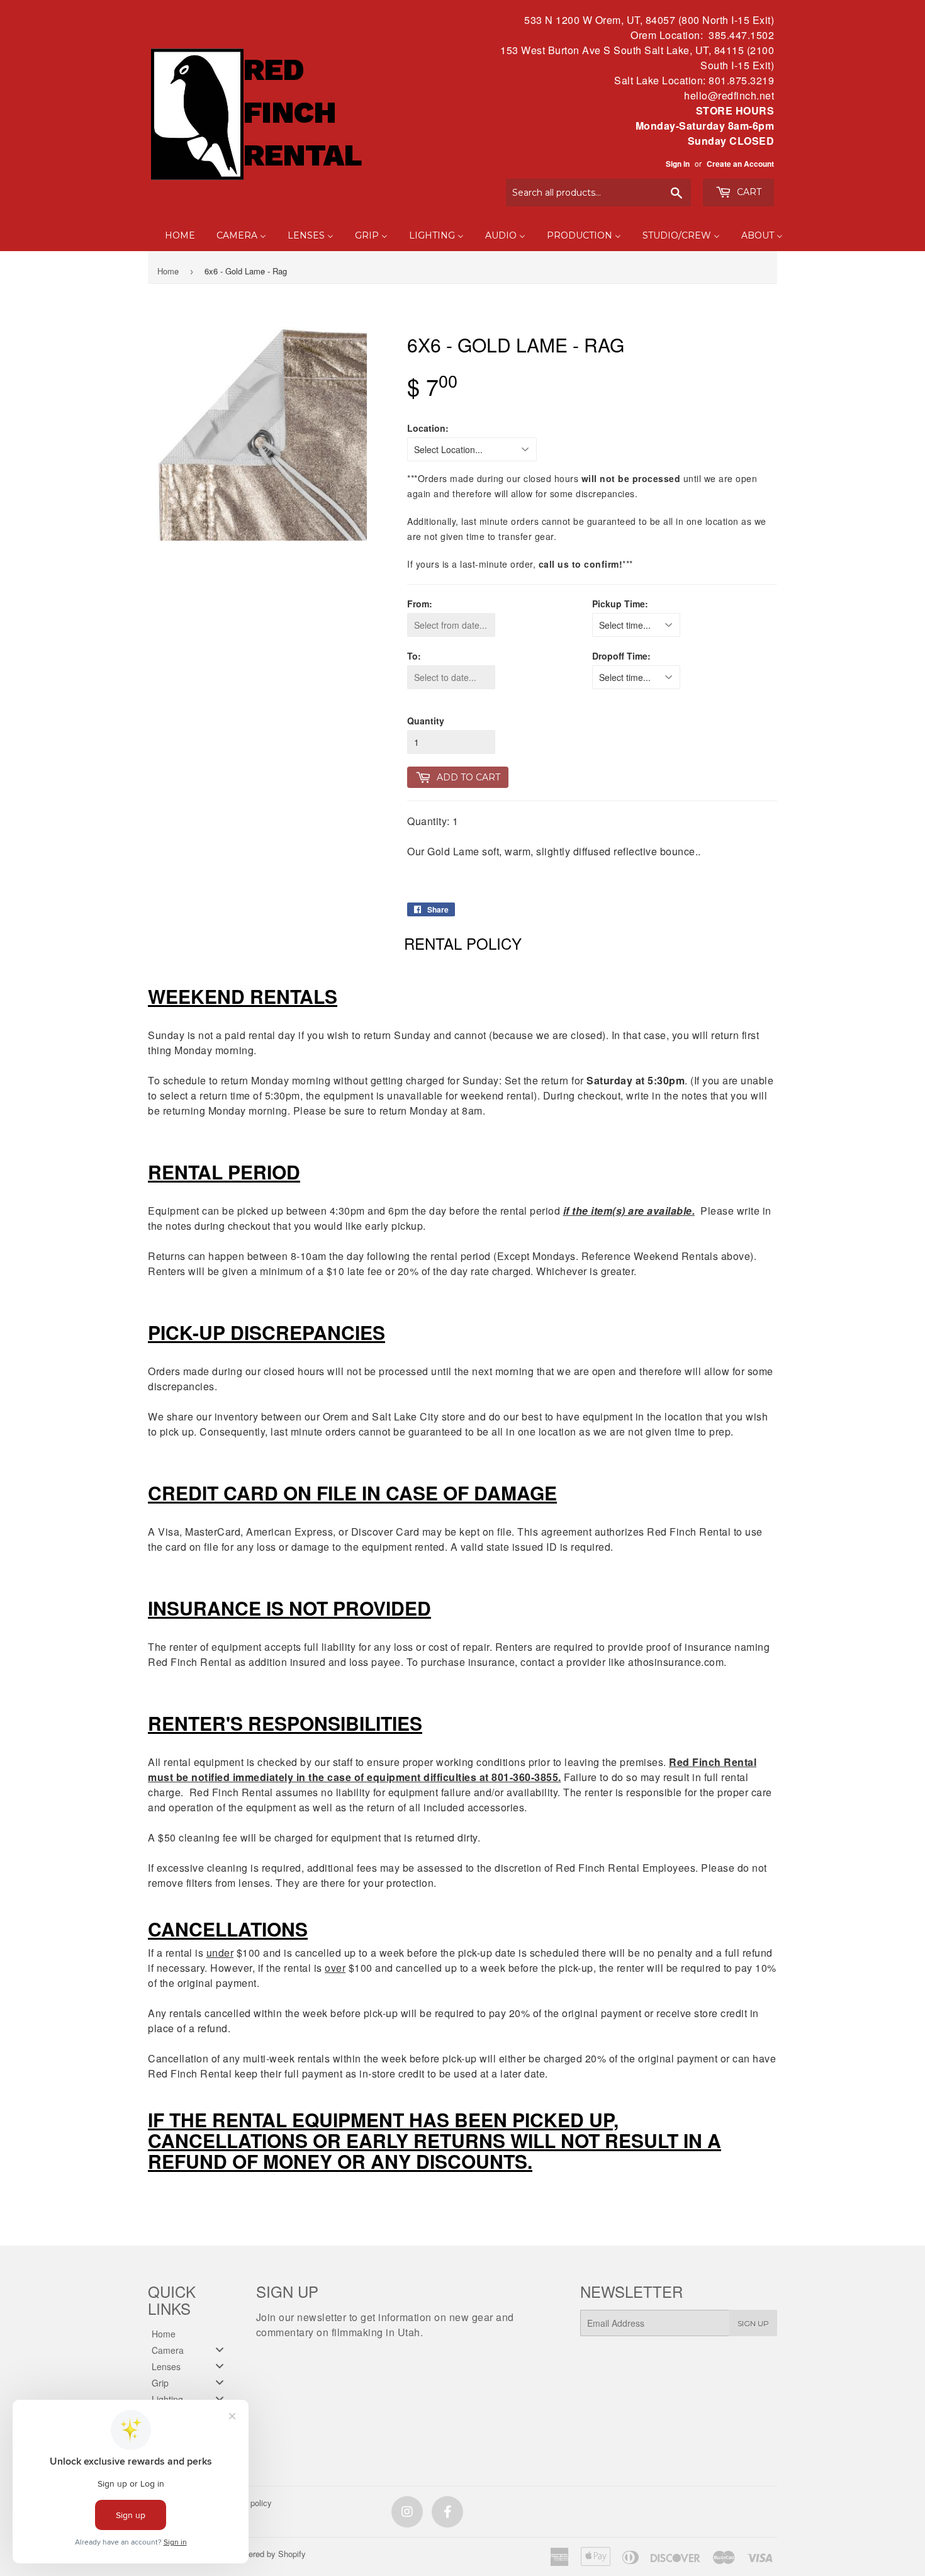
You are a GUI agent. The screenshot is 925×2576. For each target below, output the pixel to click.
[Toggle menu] (220, 2350)
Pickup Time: (620, 604)
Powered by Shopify (269, 2554)
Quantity (426, 721)
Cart (748, 192)
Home (168, 271)
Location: (428, 428)
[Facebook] (447, 2512)
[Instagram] (407, 2512)
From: (420, 604)
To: (414, 656)
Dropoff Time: (621, 656)
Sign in (678, 164)
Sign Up (753, 2323)
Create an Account (740, 164)
